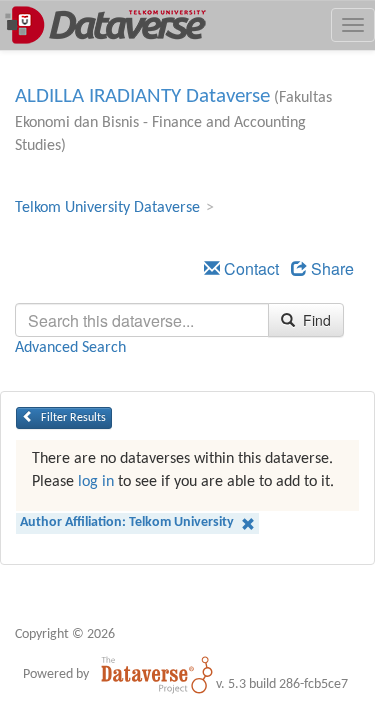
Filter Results (72, 418)
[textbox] (142, 320)
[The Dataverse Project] (157, 674)
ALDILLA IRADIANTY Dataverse (142, 96)
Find (315, 320)
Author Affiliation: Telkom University (128, 522)
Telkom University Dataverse (107, 208)
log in (96, 482)
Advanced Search (70, 348)
